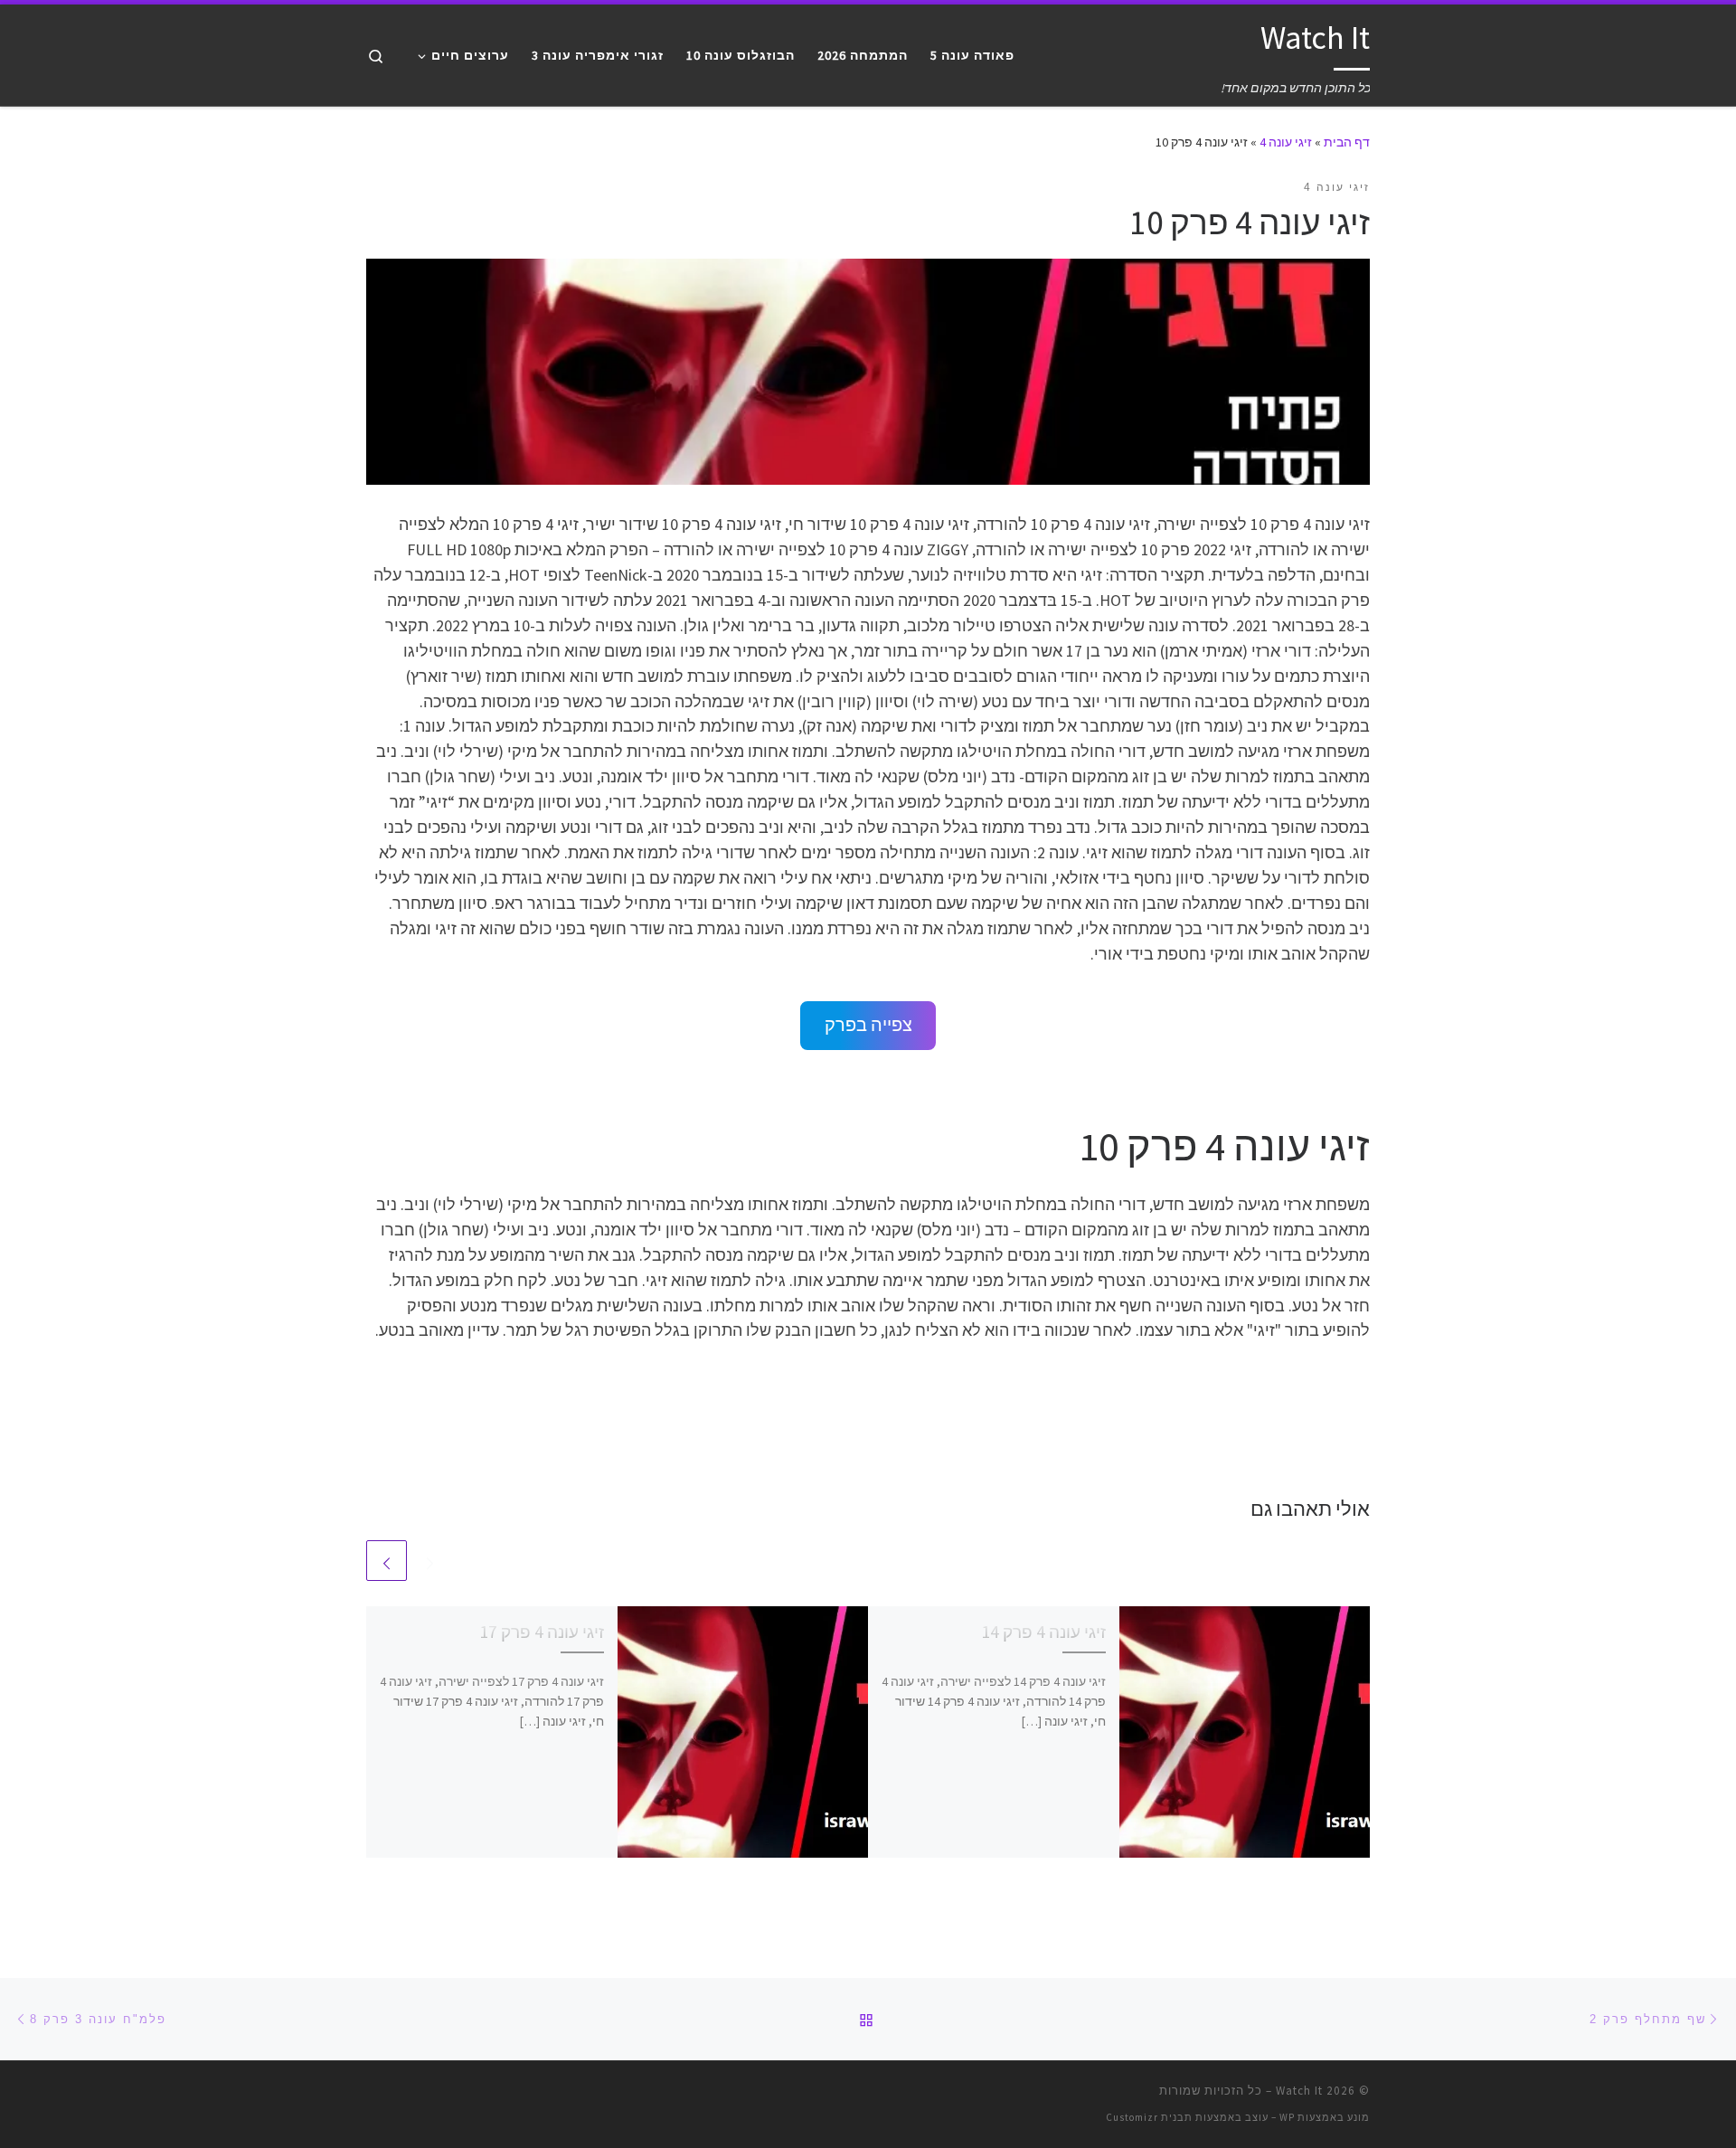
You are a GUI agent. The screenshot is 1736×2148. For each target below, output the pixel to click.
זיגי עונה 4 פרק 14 (1043, 1632)
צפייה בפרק (868, 1025)
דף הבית (1347, 142)
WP (1287, 2117)
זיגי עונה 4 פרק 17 (542, 1632)
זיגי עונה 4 (1286, 142)
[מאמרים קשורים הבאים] (387, 1561)
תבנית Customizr (1149, 2117)
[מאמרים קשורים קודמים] (430, 1561)
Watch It (1299, 2091)
